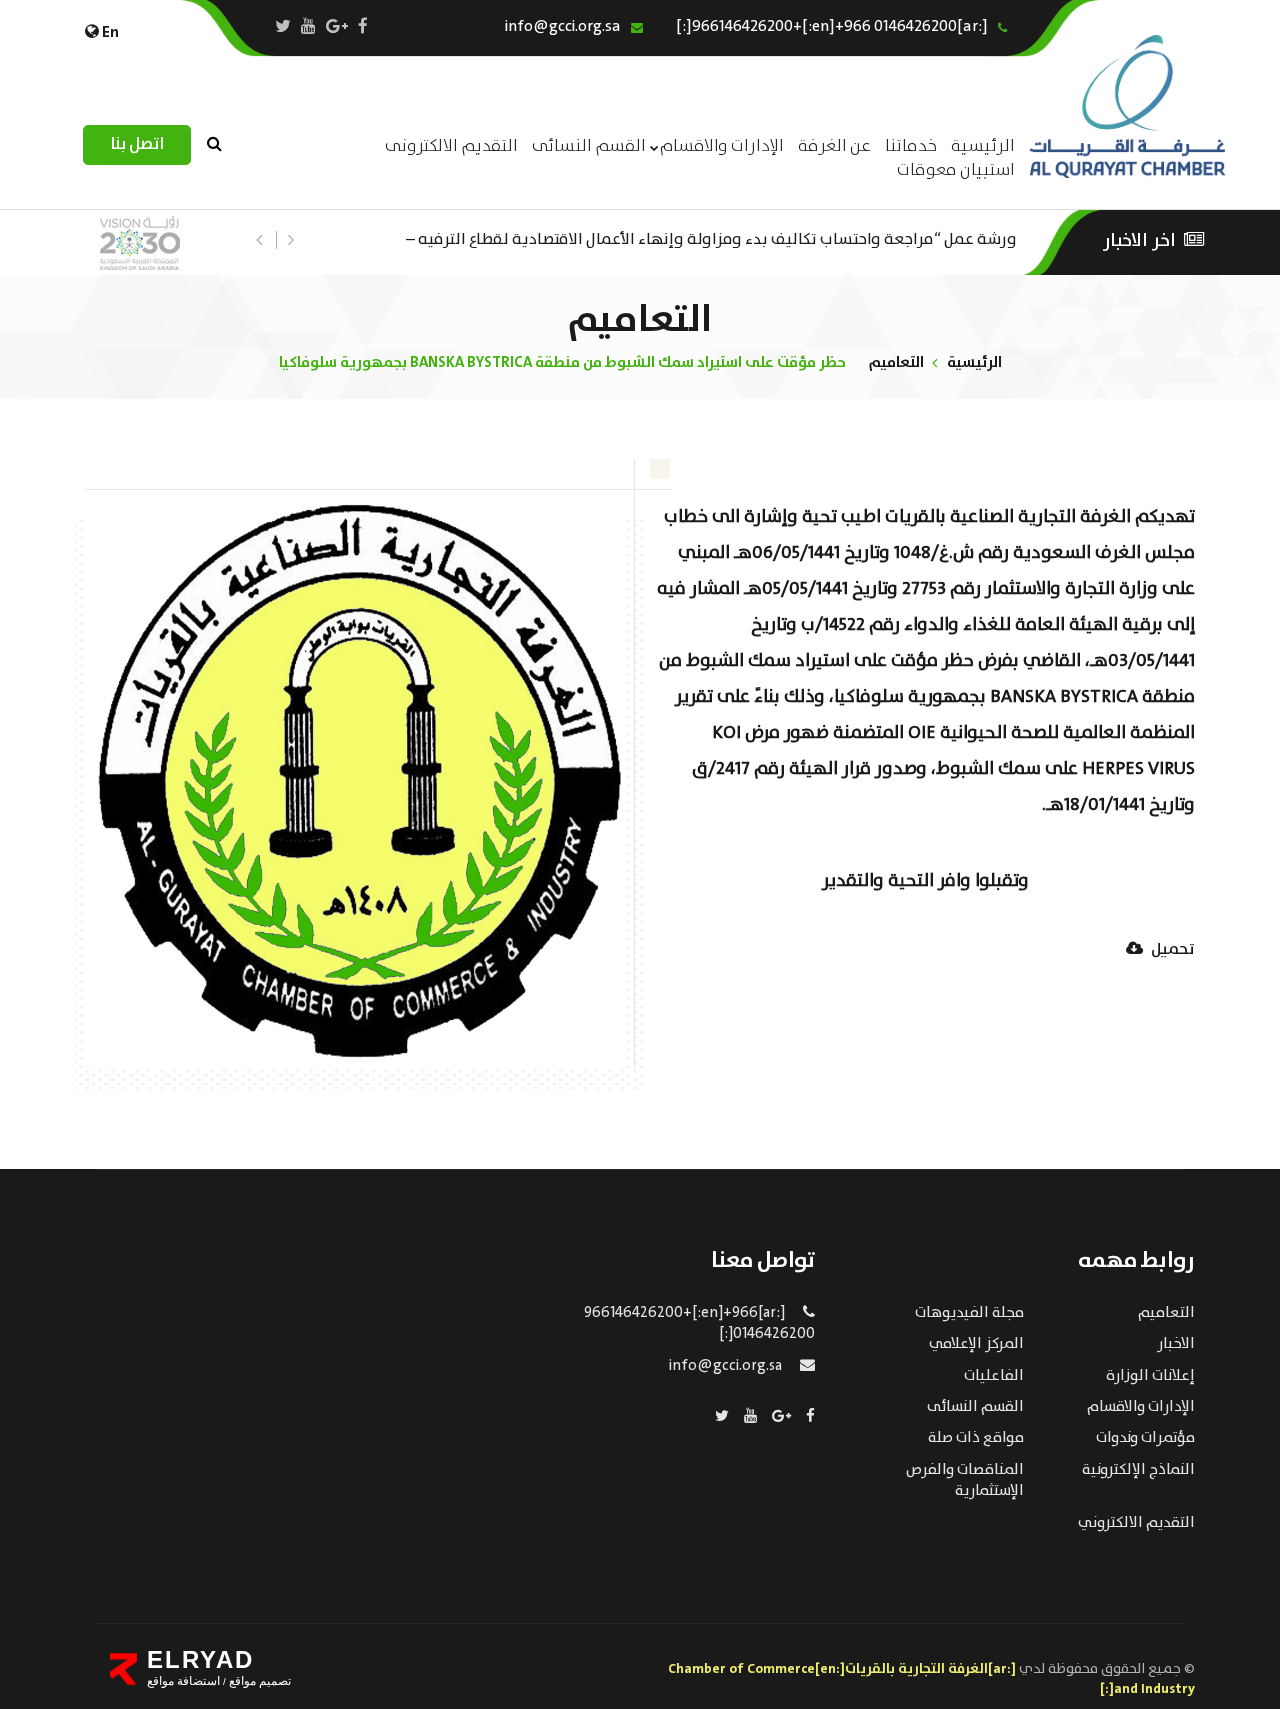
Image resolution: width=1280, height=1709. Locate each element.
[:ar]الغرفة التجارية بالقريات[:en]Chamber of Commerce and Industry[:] (931, 1679)
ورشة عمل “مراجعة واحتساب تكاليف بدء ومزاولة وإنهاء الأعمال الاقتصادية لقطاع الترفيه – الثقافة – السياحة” (711, 237)
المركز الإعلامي (976, 1344)
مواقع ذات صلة (976, 1438)
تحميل (1171, 950)
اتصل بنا (137, 144)
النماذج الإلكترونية (1138, 1470)
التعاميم (896, 362)
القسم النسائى (589, 146)
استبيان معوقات (956, 170)
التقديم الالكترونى (451, 146)
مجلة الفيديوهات (969, 1313)
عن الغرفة (834, 146)
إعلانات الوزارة (1150, 1376)
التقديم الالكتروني (1136, 1523)
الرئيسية (974, 362)
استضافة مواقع (183, 1681)
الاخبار (1176, 1344)
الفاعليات (994, 1376)
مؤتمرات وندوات (1145, 1438)
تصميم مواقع (258, 1681)
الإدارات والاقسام (722, 146)
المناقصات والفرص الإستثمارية (965, 1480)
